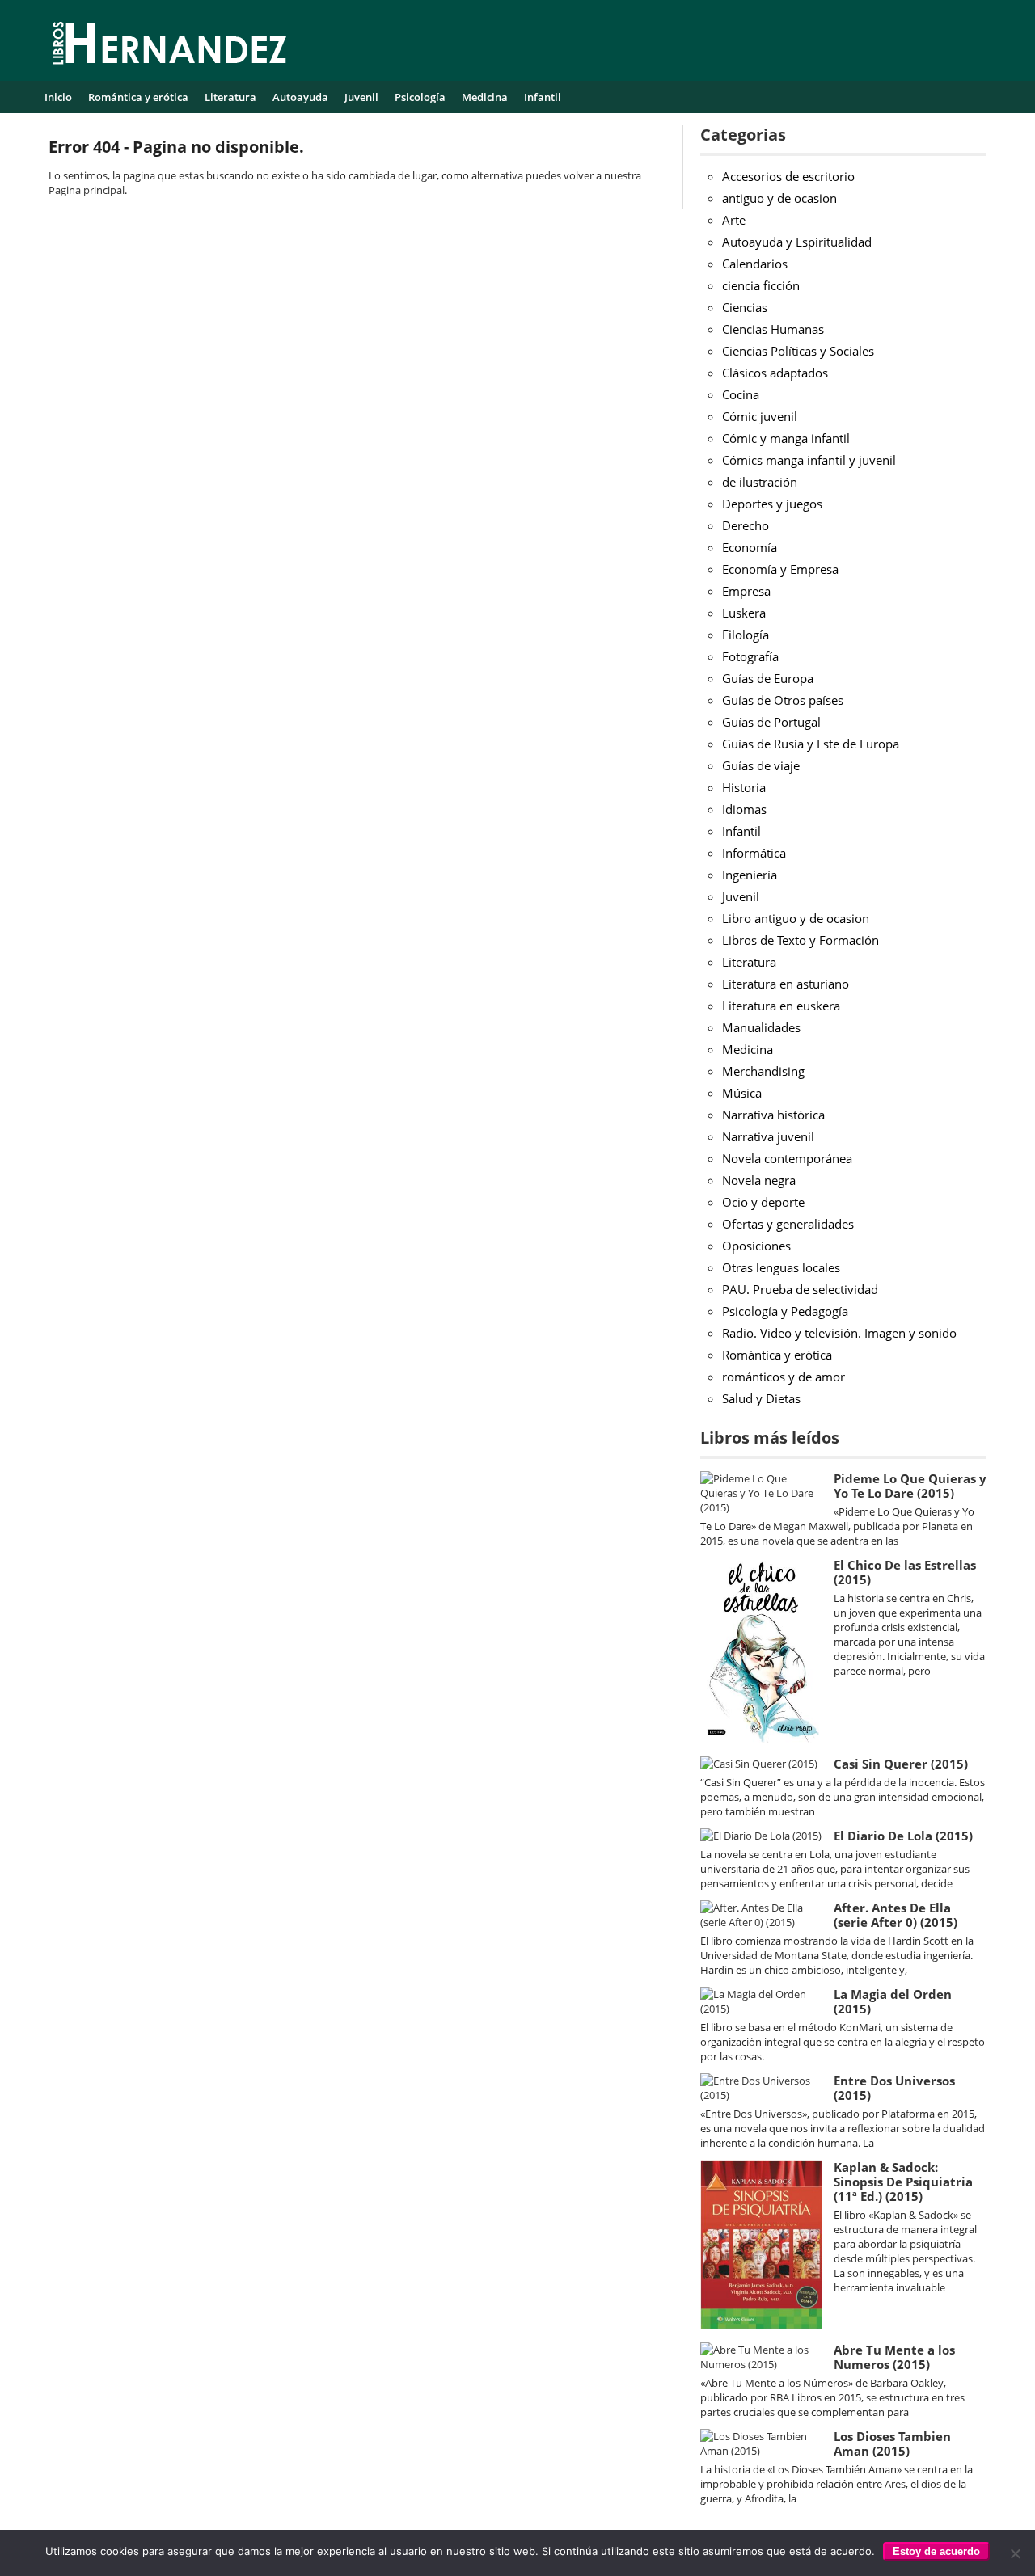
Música (742, 1093)
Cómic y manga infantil (786, 438)
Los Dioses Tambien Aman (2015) (892, 2443)
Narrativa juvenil (768, 1136)
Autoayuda (300, 97)
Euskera (744, 613)
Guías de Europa (768, 678)
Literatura (230, 97)
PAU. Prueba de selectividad (800, 1289)
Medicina (485, 97)
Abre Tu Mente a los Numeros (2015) (894, 2357)
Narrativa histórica (773, 1115)
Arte (734, 220)
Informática (754, 853)
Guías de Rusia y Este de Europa (811, 744)
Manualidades (761, 1027)
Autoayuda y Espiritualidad (797, 242)
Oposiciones (756, 1246)
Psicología (420, 97)
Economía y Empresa (780, 569)
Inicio (58, 97)
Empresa (746, 591)
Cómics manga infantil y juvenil (809, 460)
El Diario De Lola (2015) (903, 1836)
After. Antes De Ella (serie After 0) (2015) (896, 1915)
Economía (750, 547)
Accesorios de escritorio (788, 176)
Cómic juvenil (760, 416)
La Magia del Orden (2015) (893, 2001)
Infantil (543, 97)
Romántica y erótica (138, 97)
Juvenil (361, 97)
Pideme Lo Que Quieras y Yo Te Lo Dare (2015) (910, 1486)
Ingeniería (750, 875)
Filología (746, 635)
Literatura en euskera (781, 1006)
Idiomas (744, 809)
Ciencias (745, 307)
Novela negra (759, 1180)
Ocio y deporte (763, 1202)
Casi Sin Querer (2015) (901, 1764)
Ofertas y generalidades (788, 1224)
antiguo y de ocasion (779, 198)
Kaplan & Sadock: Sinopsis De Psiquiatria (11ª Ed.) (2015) (903, 2182)
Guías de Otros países (783, 700)
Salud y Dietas (761, 1398)
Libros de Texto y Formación (801, 940)
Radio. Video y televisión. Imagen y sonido (839, 1333)
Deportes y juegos (772, 504)
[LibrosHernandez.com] (170, 46)
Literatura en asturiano (786, 984)
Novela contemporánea (787, 1158)
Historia (744, 787)
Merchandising (763, 1071)
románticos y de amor (784, 1377)
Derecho (746, 525)
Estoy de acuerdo (936, 2551)
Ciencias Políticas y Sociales (798, 351)
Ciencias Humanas (773, 329)
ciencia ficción (761, 285)
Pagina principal (87, 190)
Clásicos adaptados (775, 373)
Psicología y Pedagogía (785, 1311)
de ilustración (760, 482)
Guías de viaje (761, 765)
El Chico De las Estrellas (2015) (905, 1572)
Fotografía (750, 656)
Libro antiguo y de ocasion (796, 918)
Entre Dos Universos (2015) (894, 2088)
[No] (1015, 2553)
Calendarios (755, 264)
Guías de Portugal (771, 722)
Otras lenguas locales (781, 1267)
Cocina (741, 394)
